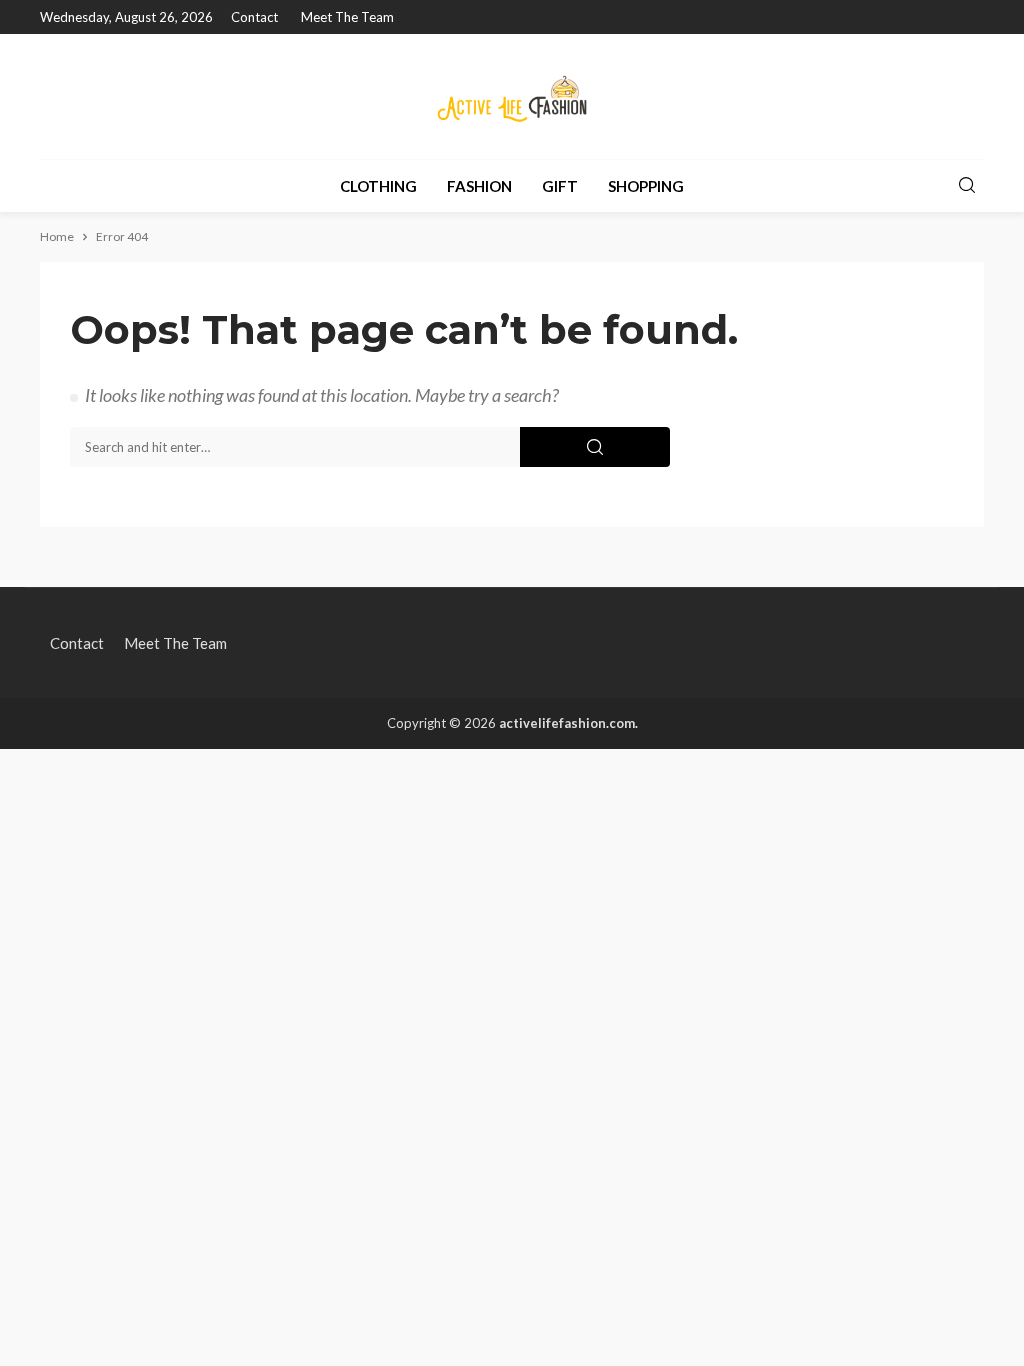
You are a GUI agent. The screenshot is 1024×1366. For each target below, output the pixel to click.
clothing (378, 186)
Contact (254, 17)
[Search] (967, 186)
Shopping (646, 186)
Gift (560, 186)
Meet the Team (347, 17)
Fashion (479, 186)
